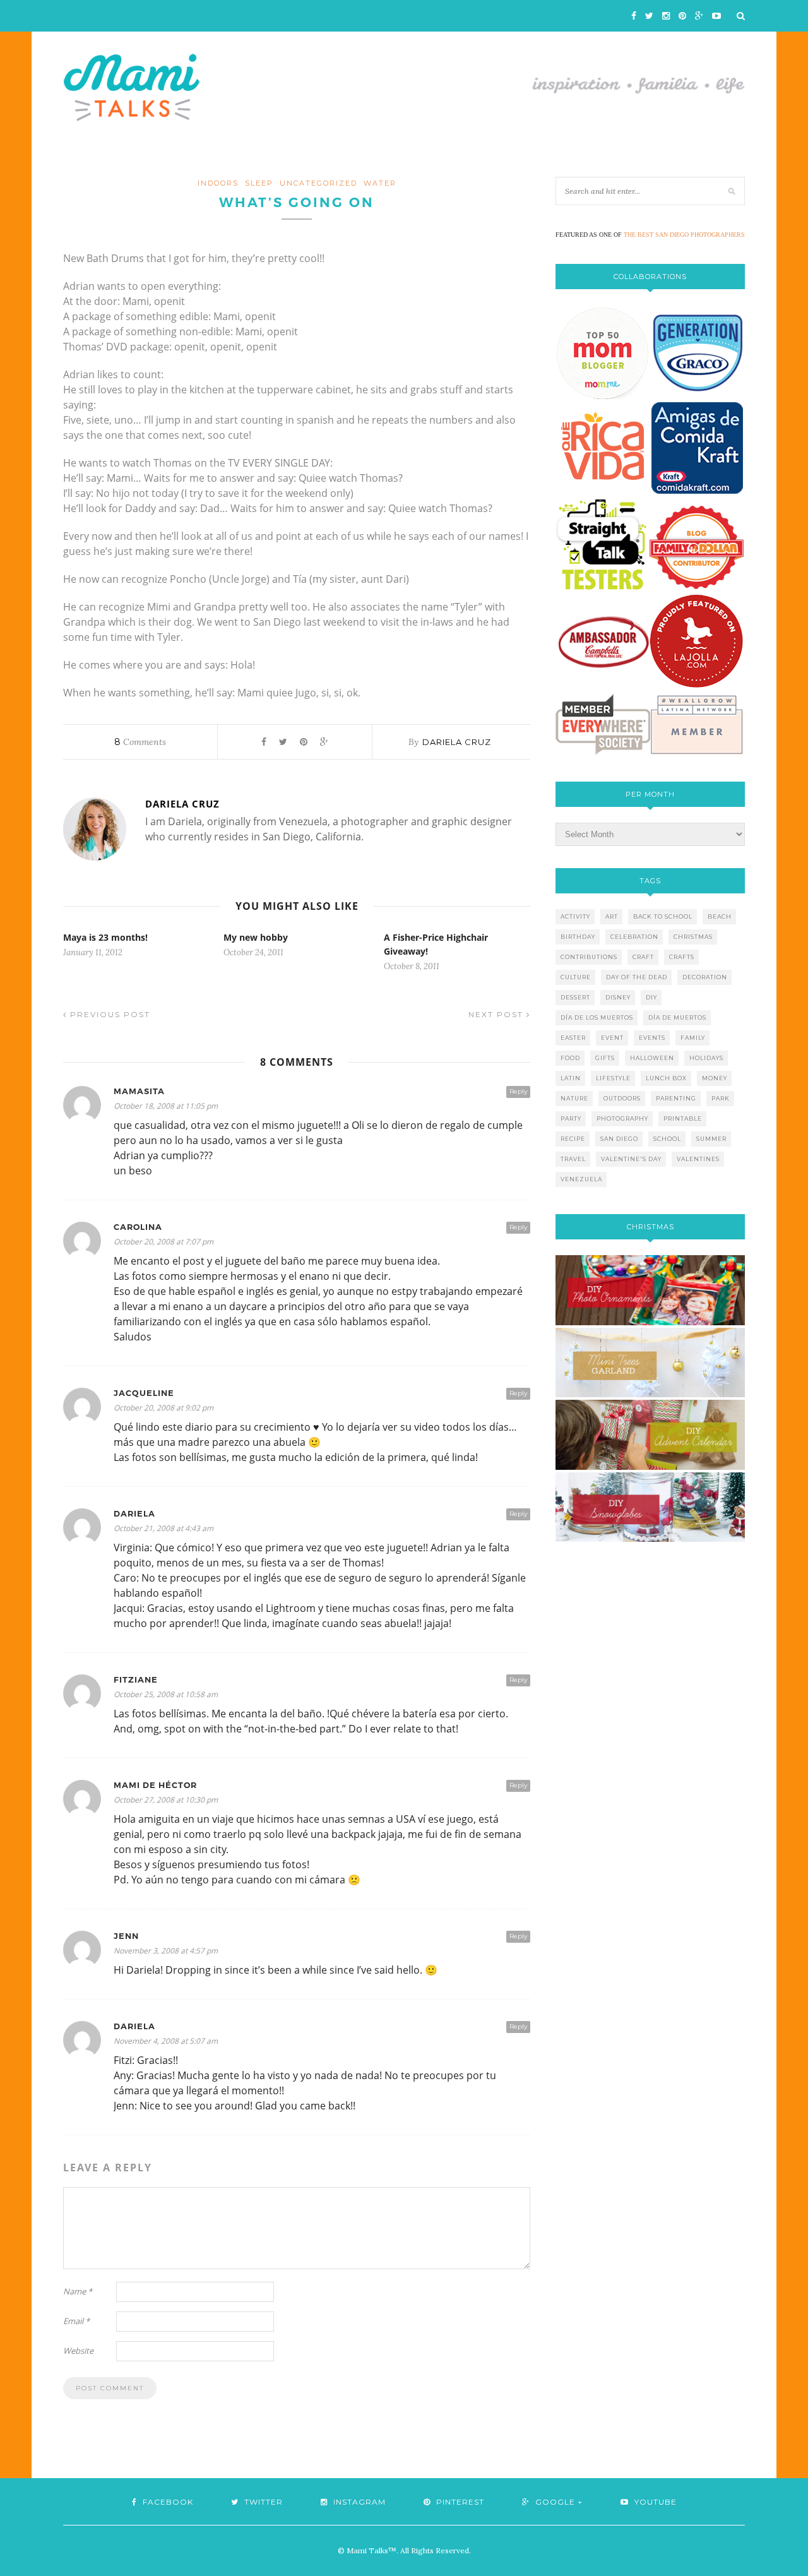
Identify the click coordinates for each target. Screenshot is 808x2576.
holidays (706, 1058)
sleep (259, 183)
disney (618, 997)
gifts (605, 1058)
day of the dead (637, 977)
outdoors (622, 1098)
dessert (575, 997)
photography (622, 1118)
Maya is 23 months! (105, 937)
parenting (676, 1098)
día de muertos (677, 1017)
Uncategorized (318, 183)
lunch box (666, 1078)
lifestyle (613, 1078)
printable (683, 1118)
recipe (573, 1139)
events (652, 1038)
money (715, 1078)
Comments (140, 742)
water (380, 183)
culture (576, 977)
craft (643, 957)
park (721, 1098)
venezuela (581, 1179)
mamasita (139, 1091)
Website (78, 2351)
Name (78, 2291)
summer (711, 1139)
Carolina (138, 1227)
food (570, 1058)
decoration (705, 977)
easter (573, 1038)
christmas (693, 937)
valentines (698, 1159)
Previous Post (109, 1014)
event (612, 1038)
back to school (663, 916)
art (612, 916)
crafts (682, 957)
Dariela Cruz (457, 742)
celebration (634, 937)
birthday (578, 937)
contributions (589, 957)
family (693, 1038)
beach (720, 916)
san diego (619, 1139)
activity (575, 916)
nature (574, 1098)
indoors (218, 183)
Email (76, 2321)
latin (571, 1078)
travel (573, 1159)
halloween (652, 1058)
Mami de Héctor (155, 1785)
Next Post (497, 1014)
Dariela (134, 1514)
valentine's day (631, 1159)
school (667, 1139)
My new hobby (256, 937)
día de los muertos (597, 1017)
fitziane (136, 1680)
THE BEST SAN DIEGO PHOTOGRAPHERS (684, 235)
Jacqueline (144, 1393)
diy (651, 997)
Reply (518, 1091)
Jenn (126, 1936)
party (571, 1118)
